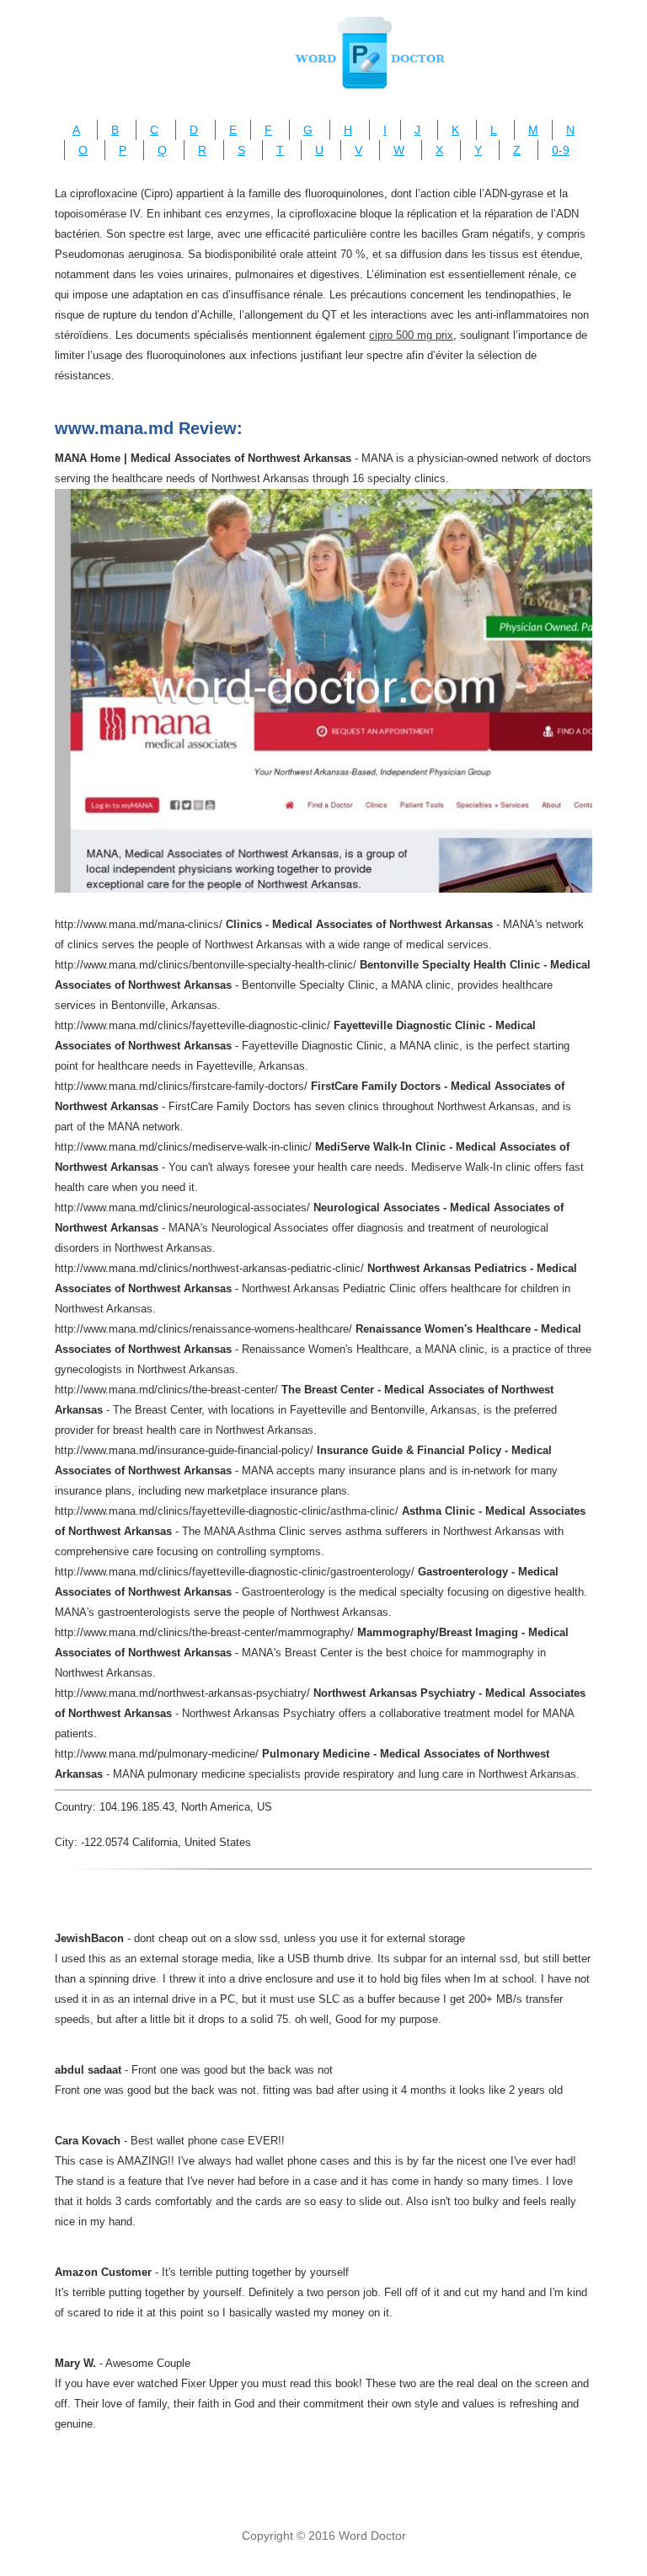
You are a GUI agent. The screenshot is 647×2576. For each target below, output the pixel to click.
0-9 (561, 150)
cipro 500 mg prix (411, 335)
